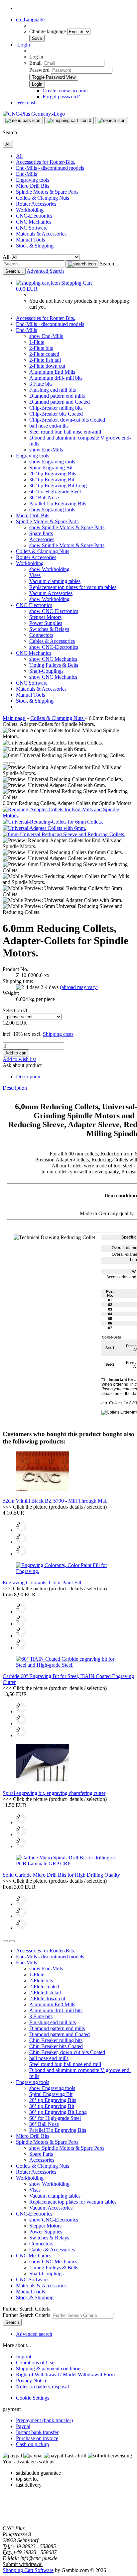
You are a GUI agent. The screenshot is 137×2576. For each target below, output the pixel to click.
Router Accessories (36, 204)
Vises (35, 575)
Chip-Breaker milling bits (56, 408)
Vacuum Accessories (51, 593)
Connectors (41, 635)
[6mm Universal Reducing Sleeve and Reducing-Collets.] (64, 834)
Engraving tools (33, 180)
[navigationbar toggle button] (23, 121)
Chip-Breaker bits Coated (56, 414)
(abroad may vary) (79, 987)
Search (12, 2322)
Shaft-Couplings (46, 671)
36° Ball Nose (44, 497)
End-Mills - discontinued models (50, 168)
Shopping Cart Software (28, 2570)
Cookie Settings (33, 2398)
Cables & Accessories (52, 641)
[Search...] (82, 264)
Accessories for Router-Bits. (46, 162)
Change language (48, 31)
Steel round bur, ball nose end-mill (65, 432)
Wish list (26, 102)
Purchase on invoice (37, 2438)
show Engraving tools (52, 462)
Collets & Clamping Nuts (43, 198)
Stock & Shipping (35, 246)
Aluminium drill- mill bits (56, 378)
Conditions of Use (35, 2363)
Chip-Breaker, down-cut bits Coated (67, 420)
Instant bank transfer (37, 2432)
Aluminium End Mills (52, 372)
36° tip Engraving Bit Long (58, 486)
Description (28, 1077)
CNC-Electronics (34, 216)
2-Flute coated (44, 354)
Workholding (30, 210)
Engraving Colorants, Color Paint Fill (42, 1583)
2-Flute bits (41, 348)
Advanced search (34, 2334)
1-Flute (37, 342)
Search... (109, 264)
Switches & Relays (49, 629)
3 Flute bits (41, 384)
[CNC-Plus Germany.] (34, 114)
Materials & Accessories (41, 234)
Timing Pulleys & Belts (54, 665)
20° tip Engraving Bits (53, 474)
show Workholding (49, 569)
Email (35, 63)
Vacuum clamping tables (55, 581)
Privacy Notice (32, 2380)
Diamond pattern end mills (57, 396)
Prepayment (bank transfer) (44, 2420)
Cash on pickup (32, 2444)
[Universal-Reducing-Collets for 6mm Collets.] (53, 822)
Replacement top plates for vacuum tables (73, 587)
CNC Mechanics (34, 222)
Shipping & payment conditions (49, 2369)
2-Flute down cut (47, 366)
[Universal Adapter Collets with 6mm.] (44, 828)
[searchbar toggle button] (112, 121)
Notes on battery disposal (42, 2386)
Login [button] (23, 45)
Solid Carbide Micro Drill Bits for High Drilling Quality (61, 1875)
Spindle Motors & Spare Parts (47, 192)
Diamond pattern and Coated (60, 402)
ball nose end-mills (49, 426)
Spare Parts (41, 533)
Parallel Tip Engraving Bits (58, 503)
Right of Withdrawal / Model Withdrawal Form (65, 2375)
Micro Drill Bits (33, 186)
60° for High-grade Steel (55, 492)
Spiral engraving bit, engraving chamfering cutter (54, 1793)
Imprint (24, 2357)
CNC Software (32, 228)
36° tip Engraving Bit (52, 480)
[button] (30, 19)
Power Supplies (46, 623)
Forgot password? (61, 97)
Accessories (42, 539)
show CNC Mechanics (53, 659)
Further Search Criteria (27, 2315)
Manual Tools (30, 240)
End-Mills (26, 174)
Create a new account (65, 91)
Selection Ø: (16, 1010)
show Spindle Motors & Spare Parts (67, 527)
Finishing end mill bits (53, 390)
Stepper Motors (45, 617)
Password (39, 70)
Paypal (23, 2426)
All (19, 156)
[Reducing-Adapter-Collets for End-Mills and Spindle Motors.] (68, 815)
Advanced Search (45, 271)
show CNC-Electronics (54, 611)
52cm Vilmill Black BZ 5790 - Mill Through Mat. (55, 1501)
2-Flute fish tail (45, 360)
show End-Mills (46, 336)
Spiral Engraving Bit (51, 468)
